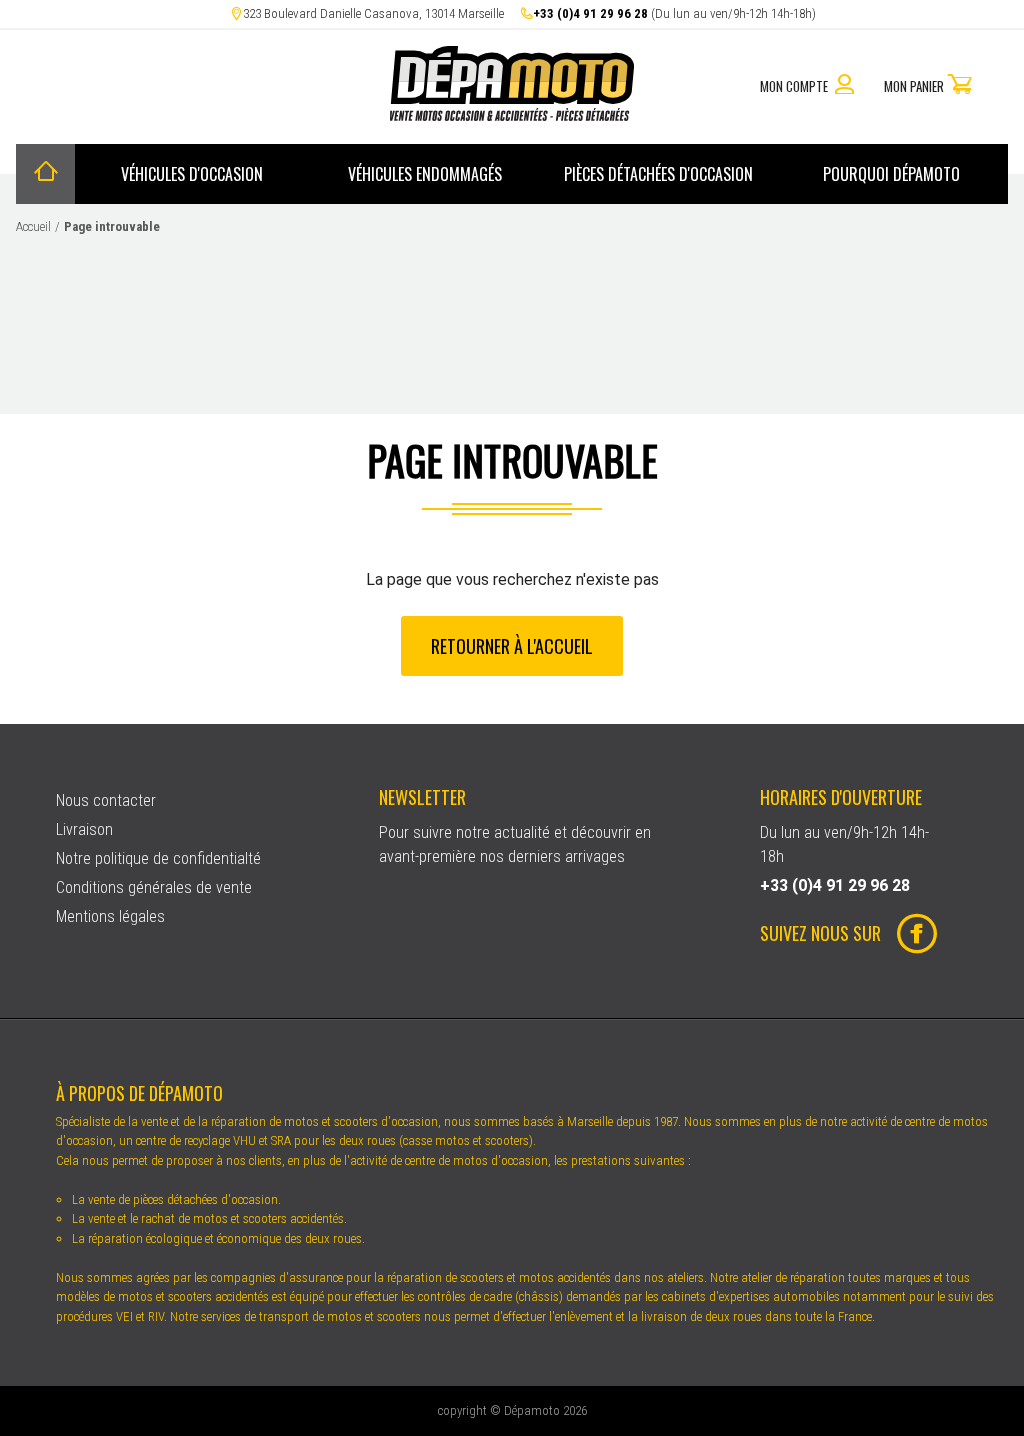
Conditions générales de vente (154, 887)
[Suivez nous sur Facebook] (909, 936)
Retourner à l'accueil (512, 645)
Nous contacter (106, 800)
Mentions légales (110, 916)
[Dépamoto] (512, 115)
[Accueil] (46, 174)
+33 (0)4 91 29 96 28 (590, 13)
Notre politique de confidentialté (158, 858)
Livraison (84, 829)
